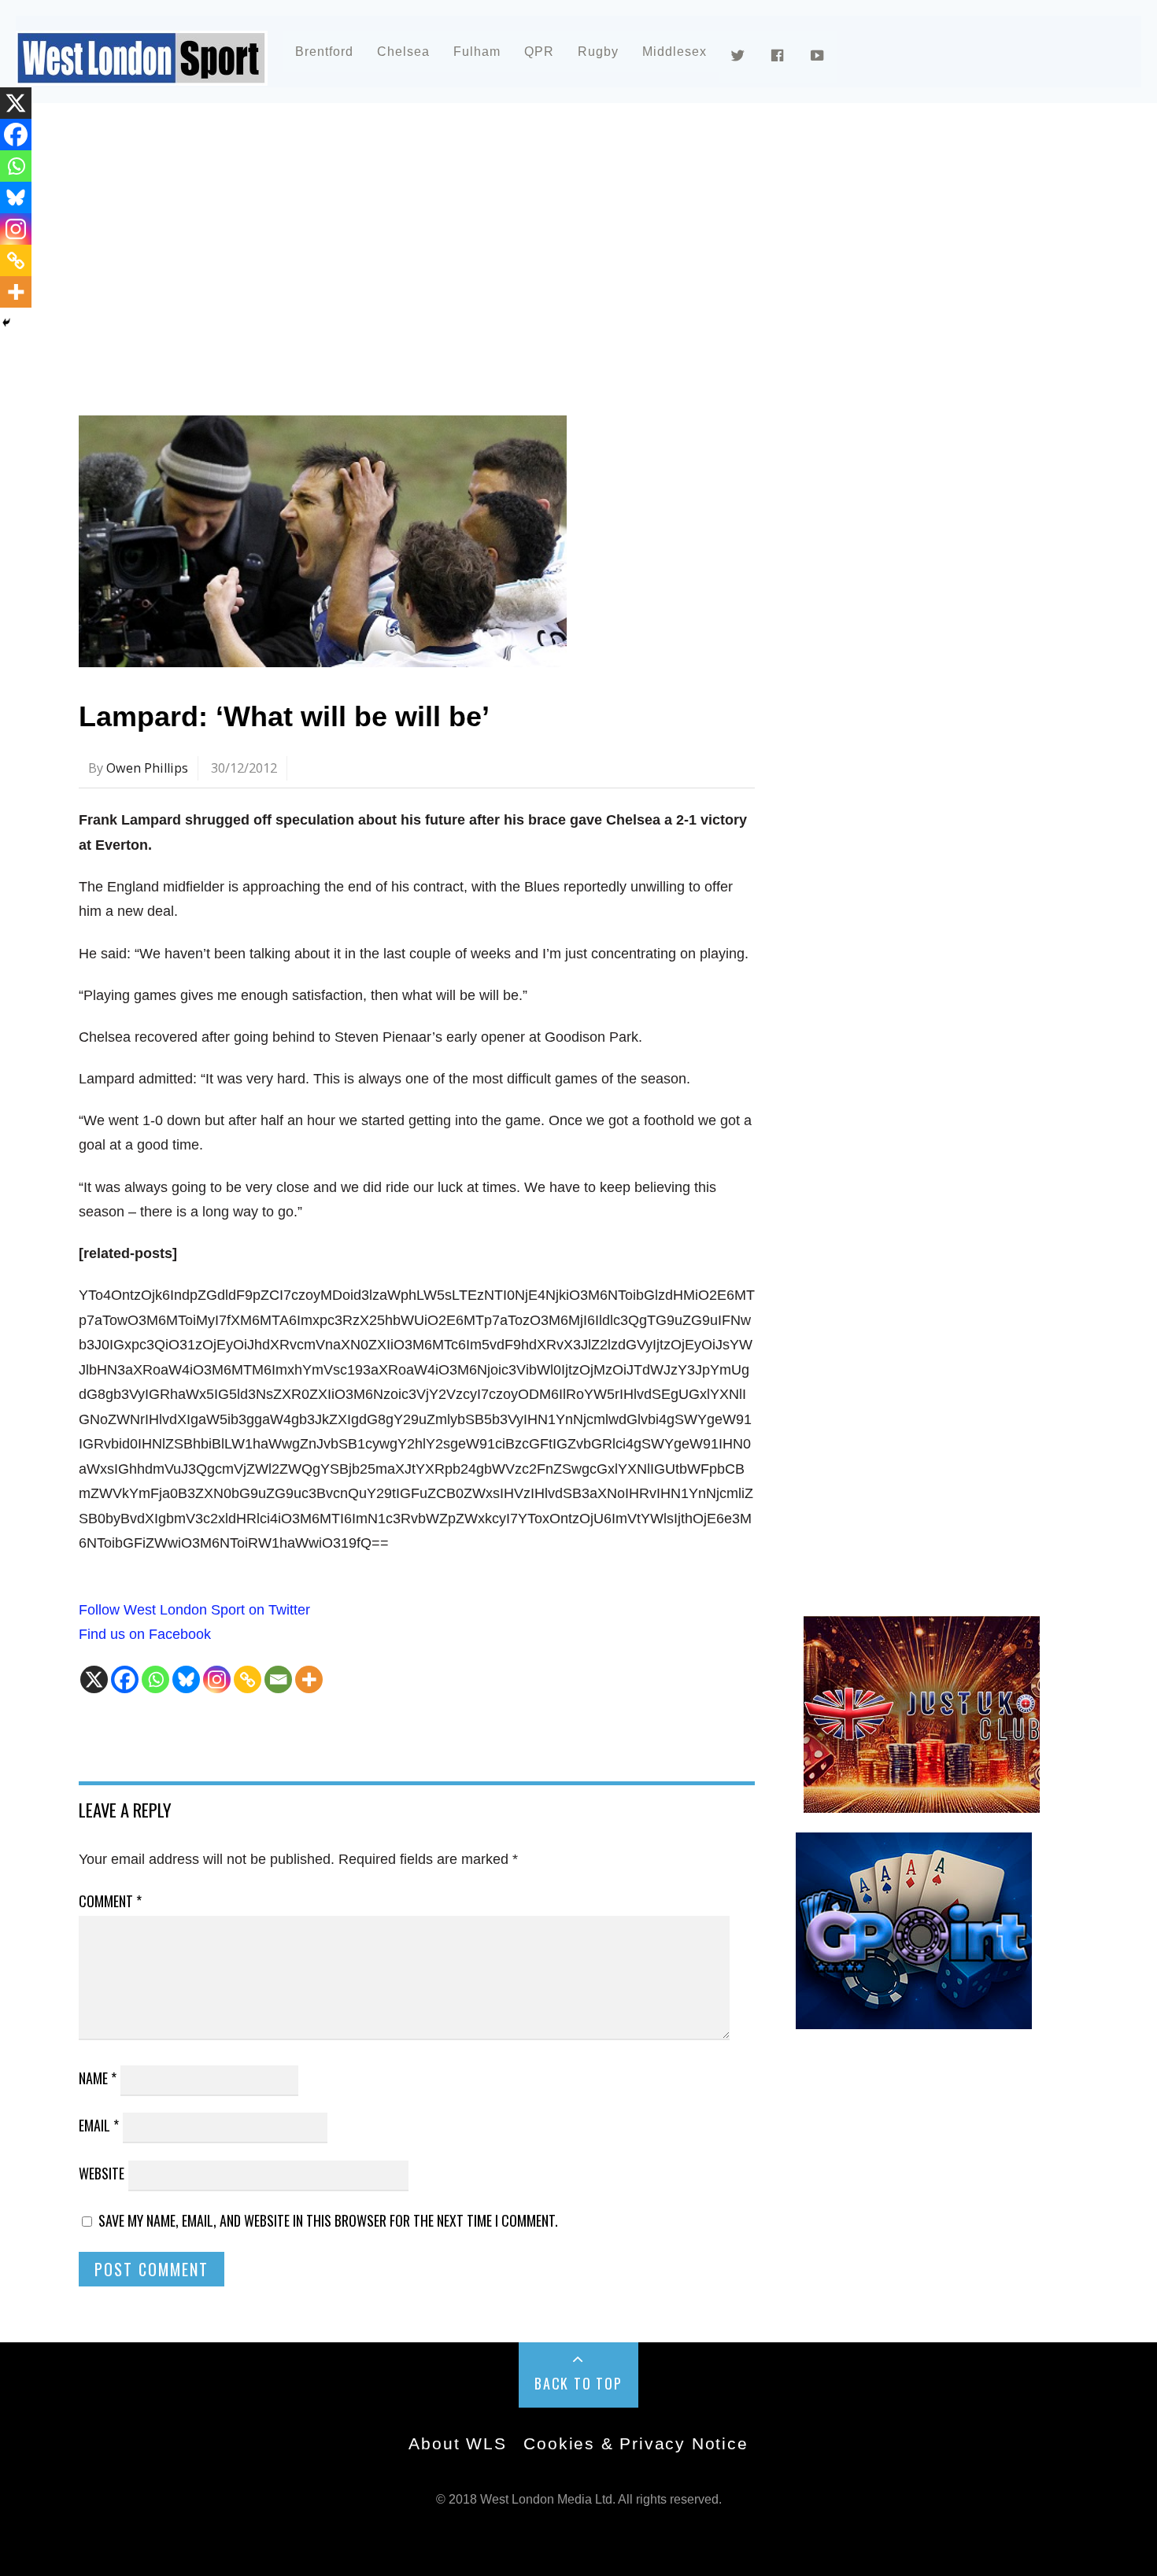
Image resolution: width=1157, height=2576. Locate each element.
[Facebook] (125, 1679)
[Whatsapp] (155, 1679)
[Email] (278, 1679)
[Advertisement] (551, 255)
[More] (309, 1679)
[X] (94, 1679)
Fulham (477, 52)
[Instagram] (217, 1679)
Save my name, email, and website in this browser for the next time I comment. (328, 2220)
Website (102, 2173)
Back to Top (578, 2383)
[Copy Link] (248, 1679)
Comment (110, 1901)
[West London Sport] (142, 73)
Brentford (324, 52)
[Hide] (6, 323)
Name (98, 2078)
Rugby (598, 52)
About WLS (457, 2443)
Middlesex (675, 52)
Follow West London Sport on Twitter (194, 1610)
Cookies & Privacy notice (636, 2443)
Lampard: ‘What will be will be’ (284, 716)
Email (99, 2125)
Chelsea (403, 52)
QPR (539, 52)
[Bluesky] (186, 1679)
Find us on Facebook (145, 1634)
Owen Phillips (147, 768)
